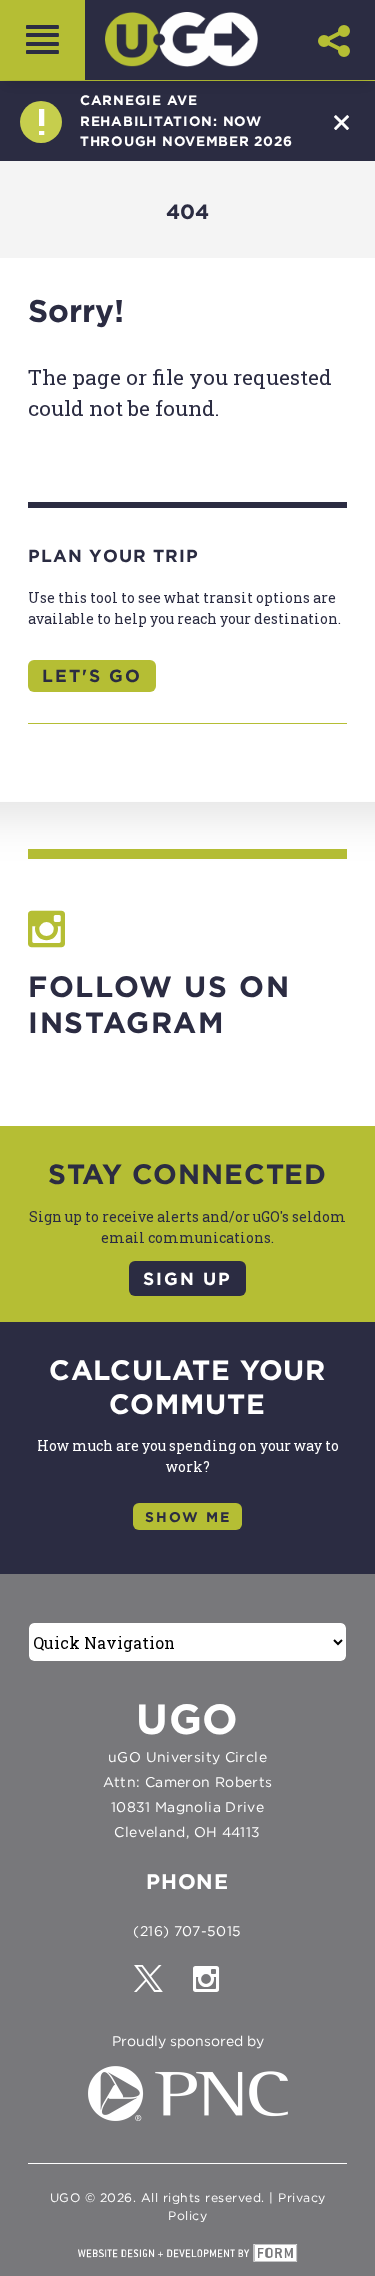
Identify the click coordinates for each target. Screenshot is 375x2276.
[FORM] (187, 2253)
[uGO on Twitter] (162, 1985)
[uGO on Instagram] (217, 1985)
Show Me (188, 1516)
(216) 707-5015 (187, 1931)
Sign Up (187, 1278)
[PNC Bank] (188, 2115)
